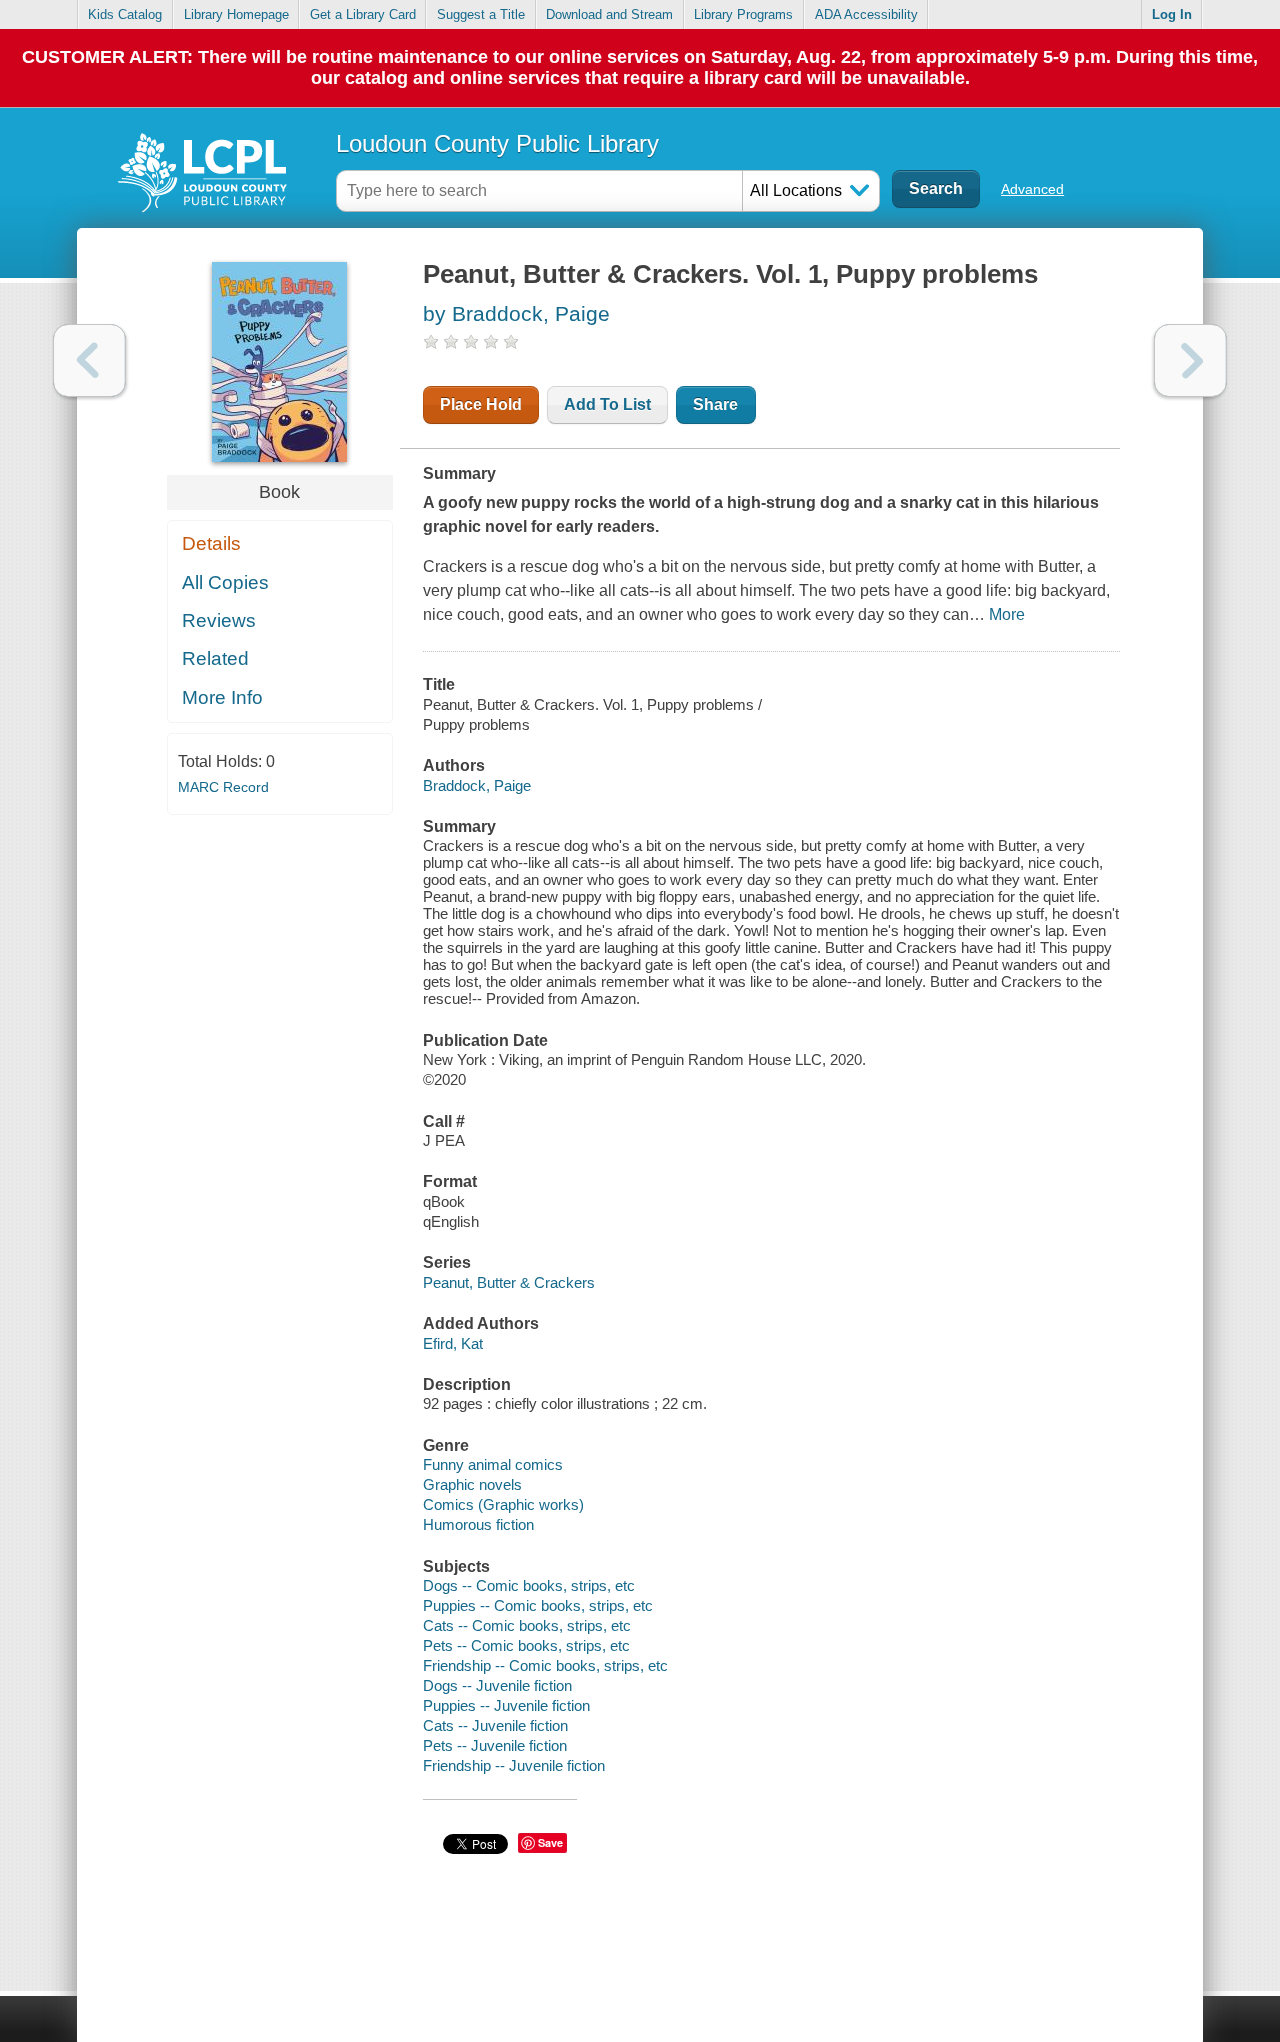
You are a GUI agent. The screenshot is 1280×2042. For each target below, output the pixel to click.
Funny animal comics (493, 1464)
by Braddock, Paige (516, 313)
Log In (1172, 14)
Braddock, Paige (477, 785)
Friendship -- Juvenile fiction (514, 1765)
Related (215, 658)
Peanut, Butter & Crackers (509, 1282)
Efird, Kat (453, 1343)
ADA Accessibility (866, 14)
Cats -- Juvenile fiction (495, 1725)
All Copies (225, 582)
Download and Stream (609, 14)
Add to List (607, 404)
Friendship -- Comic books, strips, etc (545, 1665)
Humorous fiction (478, 1524)
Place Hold (481, 404)
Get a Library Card (363, 14)
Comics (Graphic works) (503, 1504)
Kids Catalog (125, 14)
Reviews (219, 620)
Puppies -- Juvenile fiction (506, 1705)
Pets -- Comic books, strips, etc (526, 1645)
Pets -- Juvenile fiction (495, 1745)
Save (550, 1842)
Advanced (1032, 189)
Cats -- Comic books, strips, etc (527, 1625)
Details (211, 543)
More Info (222, 697)
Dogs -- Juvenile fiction (497, 1685)
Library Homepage (236, 14)
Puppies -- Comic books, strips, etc (538, 1605)
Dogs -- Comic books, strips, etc (529, 1585)
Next (1190, 360)
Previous (89, 360)
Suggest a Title (481, 14)
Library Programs (743, 14)
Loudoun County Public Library (497, 143)
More (1007, 614)
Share (715, 404)
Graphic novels (472, 1484)
